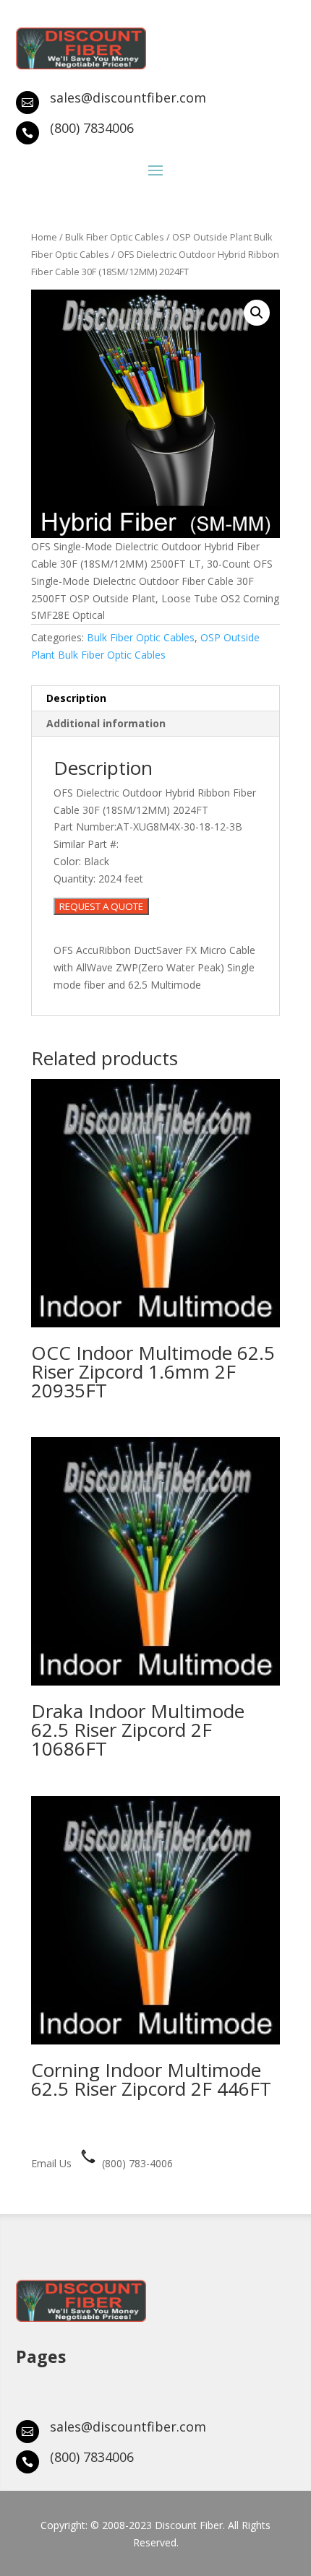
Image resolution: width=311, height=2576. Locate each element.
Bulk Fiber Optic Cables (115, 237)
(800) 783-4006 (136, 2163)
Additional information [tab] (106, 723)
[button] (257, 313)
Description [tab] (76, 698)
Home (44, 237)
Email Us (51, 2163)
